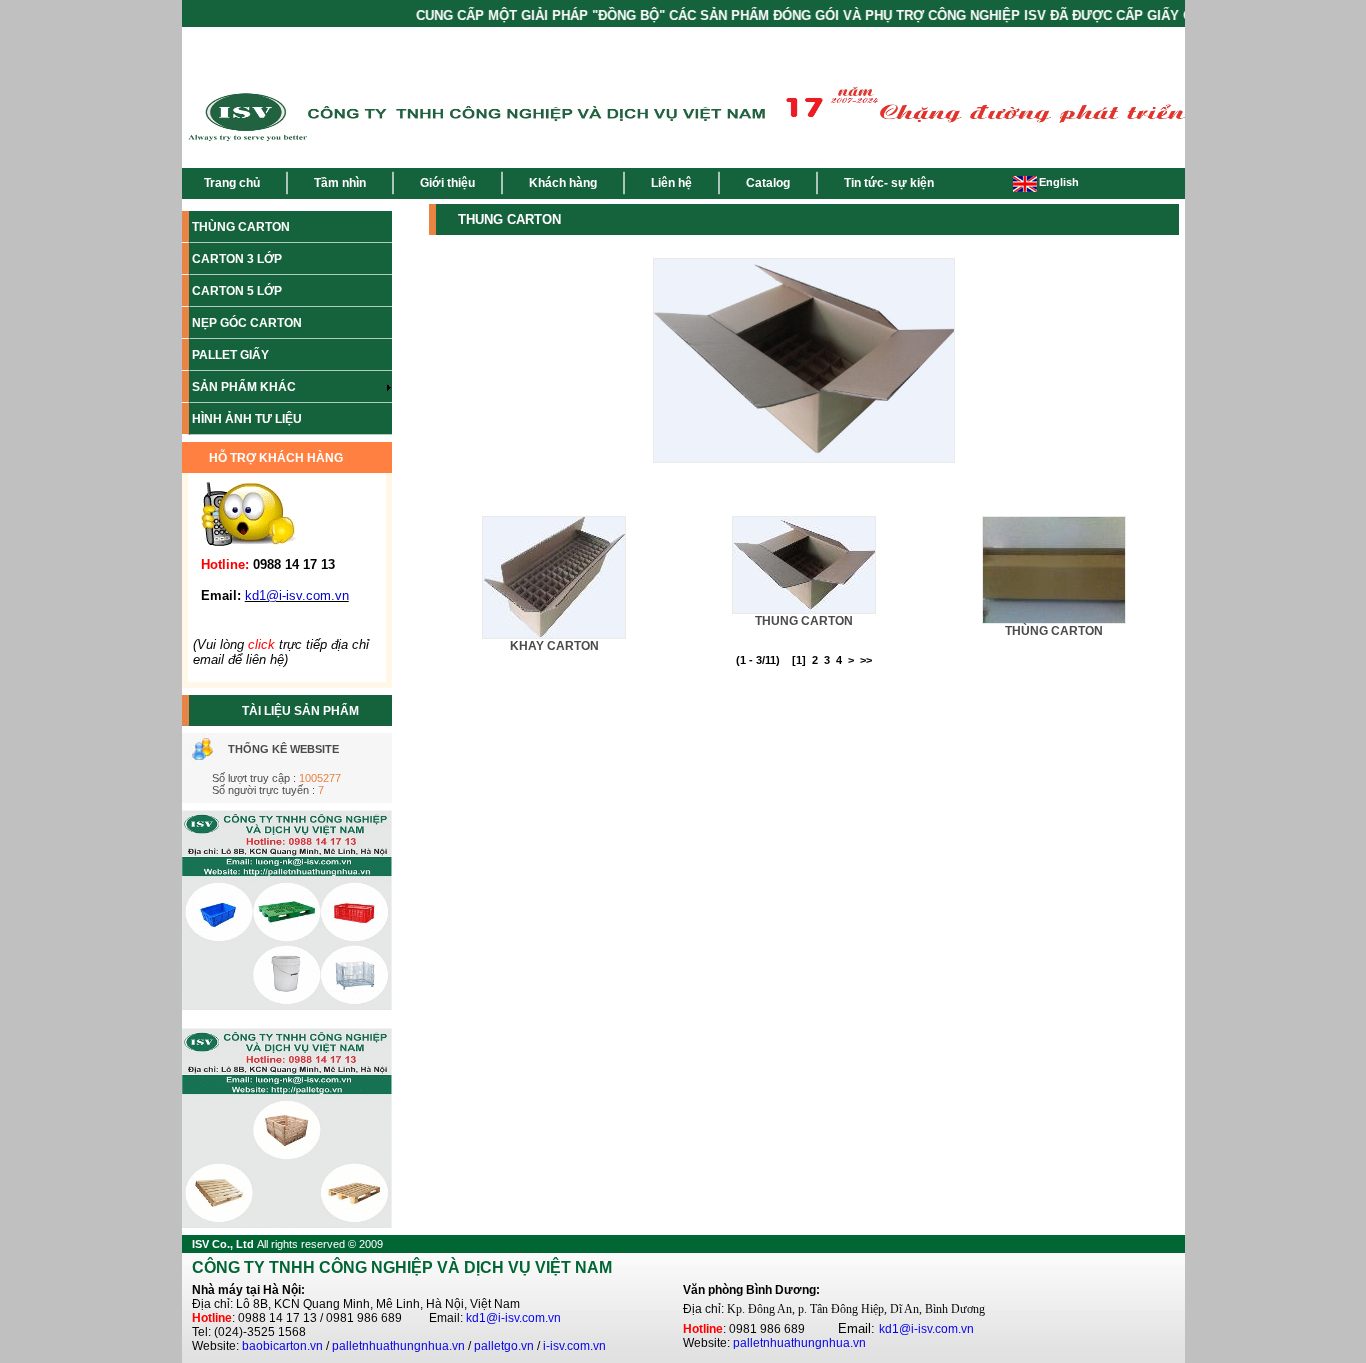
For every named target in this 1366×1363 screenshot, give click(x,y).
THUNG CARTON (804, 621)
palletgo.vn (504, 1346)
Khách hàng (563, 183)
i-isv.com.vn (574, 1346)
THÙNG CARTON (1054, 631)
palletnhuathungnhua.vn (398, 1346)
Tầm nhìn (340, 183)
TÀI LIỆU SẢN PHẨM (300, 711)
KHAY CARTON (554, 646)
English (1059, 182)
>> (866, 660)
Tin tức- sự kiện (889, 183)
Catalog (768, 183)
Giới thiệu (447, 183)
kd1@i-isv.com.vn (513, 1318)
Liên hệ (671, 183)
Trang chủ (232, 183)
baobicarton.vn (282, 1346)
